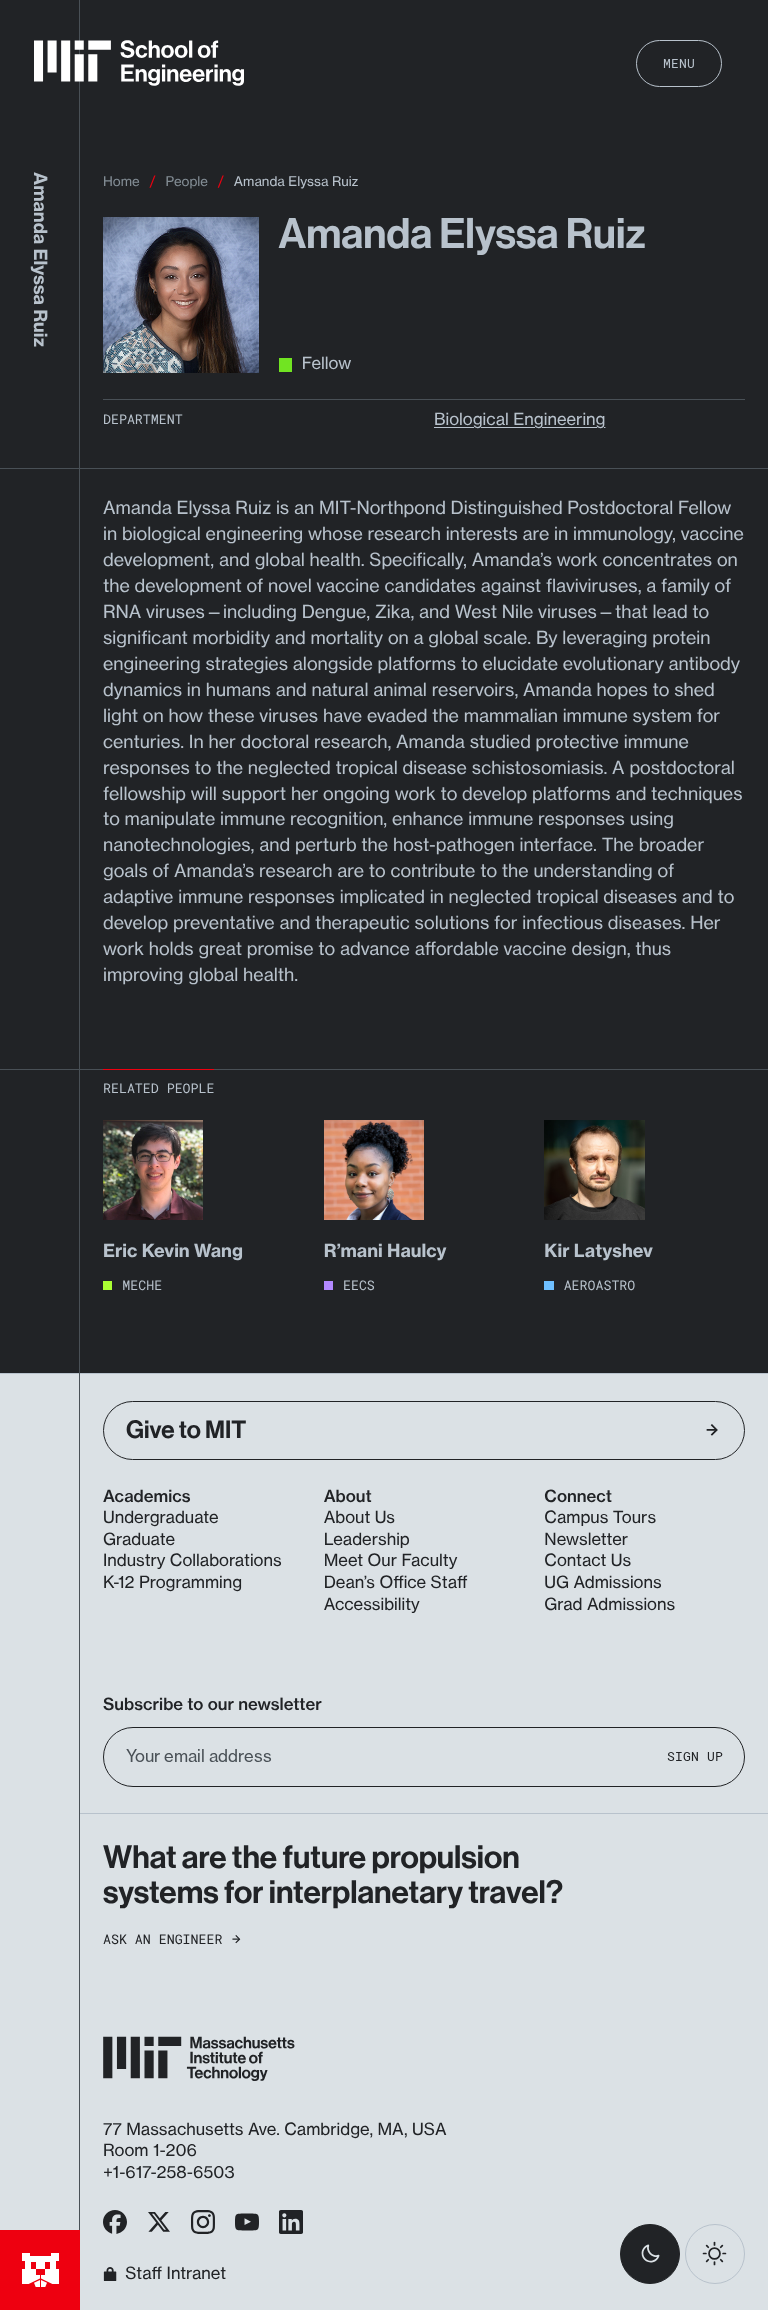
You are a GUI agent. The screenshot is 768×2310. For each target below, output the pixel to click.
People (187, 182)
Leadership (367, 1540)
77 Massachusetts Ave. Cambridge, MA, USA (277, 2130)
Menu (679, 63)
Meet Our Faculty (391, 1561)
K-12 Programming (172, 1583)
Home (121, 182)
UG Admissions (602, 1583)
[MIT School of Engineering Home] (139, 63)
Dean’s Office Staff (396, 1583)
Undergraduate (161, 1518)
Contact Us (587, 1561)
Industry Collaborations (192, 1561)
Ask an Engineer (162, 1939)
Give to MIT (186, 1430)
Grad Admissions (609, 1605)
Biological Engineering (519, 420)
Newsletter (586, 1540)
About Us (359, 1518)
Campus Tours (600, 1518)
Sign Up (695, 1756)
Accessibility (372, 1605)
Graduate (139, 1540)
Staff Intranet (175, 2274)
